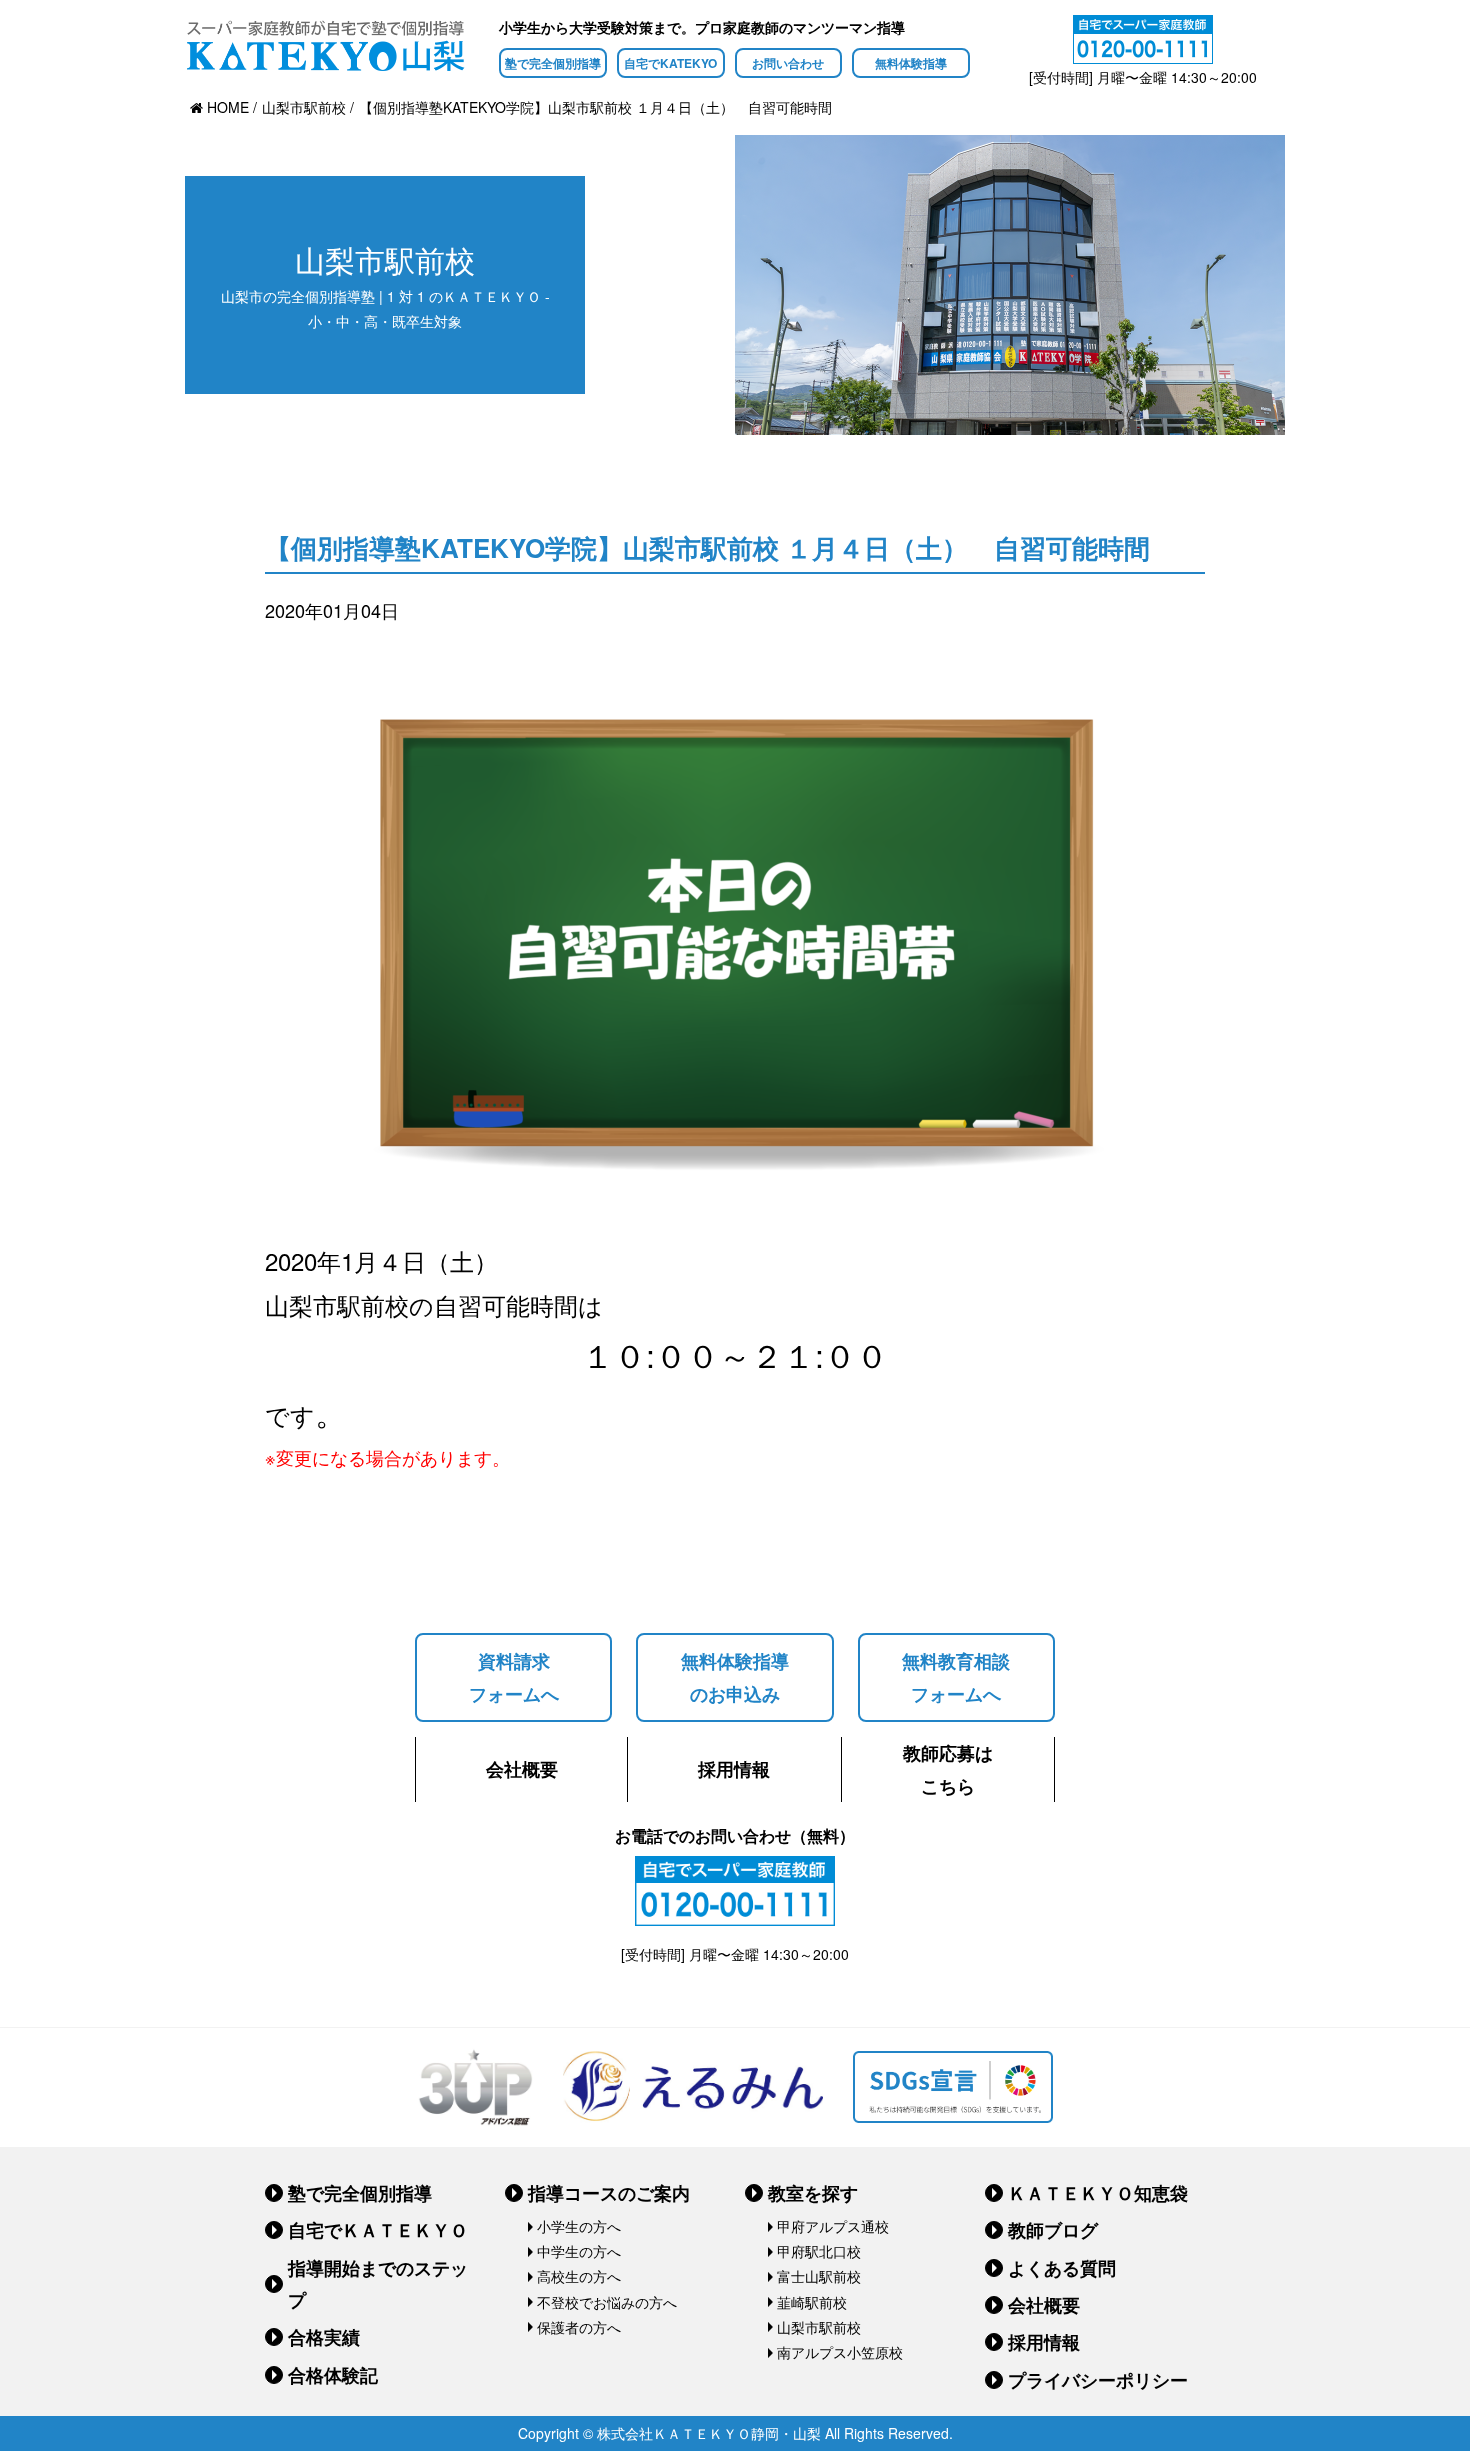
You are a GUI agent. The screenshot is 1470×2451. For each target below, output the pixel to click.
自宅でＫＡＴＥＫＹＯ (378, 2230)
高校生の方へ (579, 2276)
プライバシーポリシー (1098, 2380)
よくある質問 (1062, 2268)
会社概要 (522, 1769)
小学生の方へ (579, 2226)
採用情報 (734, 1769)
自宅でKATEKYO (670, 63)
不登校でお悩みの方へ (607, 2302)
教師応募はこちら (948, 1769)
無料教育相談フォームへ (956, 1677)
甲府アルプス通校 (833, 2226)
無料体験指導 (911, 63)
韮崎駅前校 (812, 2302)
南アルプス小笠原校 (840, 2352)
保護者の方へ (579, 2327)
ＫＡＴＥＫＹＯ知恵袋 (1098, 2193)
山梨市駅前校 (819, 2327)
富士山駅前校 (819, 2276)
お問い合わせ (788, 63)
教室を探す (813, 2193)
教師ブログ (1053, 2230)
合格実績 (324, 2337)
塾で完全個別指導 (553, 63)
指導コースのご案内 (609, 2193)
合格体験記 (333, 2375)
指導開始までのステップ (378, 2284)
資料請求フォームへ (514, 1677)
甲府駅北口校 (819, 2251)
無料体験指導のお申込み (735, 1677)
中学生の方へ (579, 2251)
